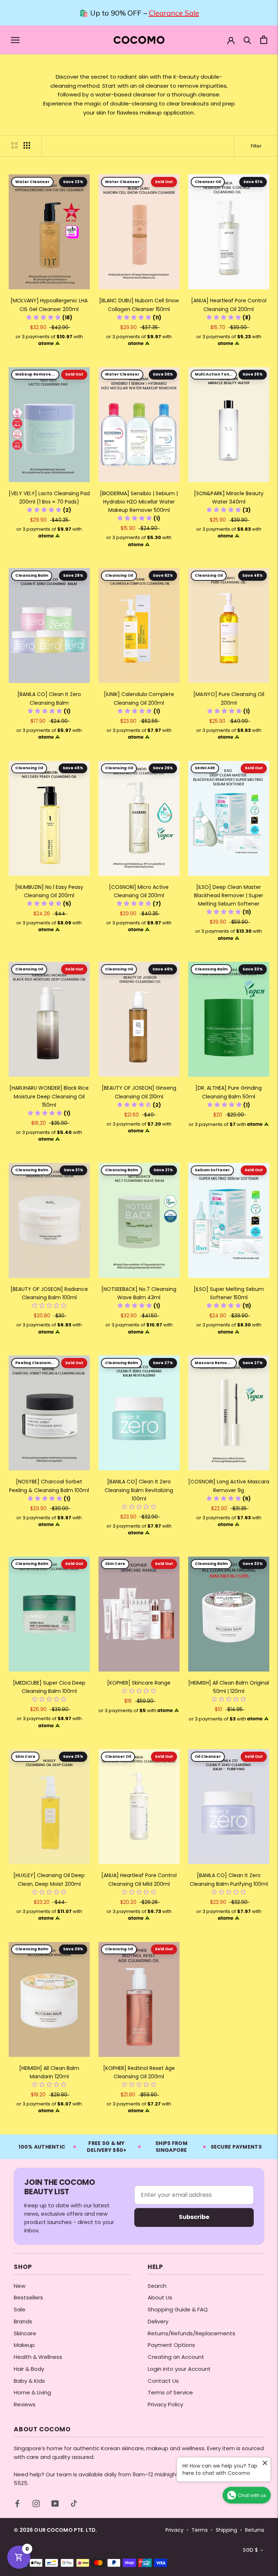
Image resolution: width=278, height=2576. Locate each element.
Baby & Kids (29, 2381)
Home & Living (32, 2392)
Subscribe (194, 2217)
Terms (200, 2530)
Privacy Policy (165, 2404)
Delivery (158, 2321)
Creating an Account (176, 2357)
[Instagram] (36, 2503)
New (20, 2286)
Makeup (24, 2345)
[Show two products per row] (14, 145)
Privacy (174, 2530)
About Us (160, 2297)
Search (157, 2286)
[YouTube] (55, 2503)
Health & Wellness (38, 2357)
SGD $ (250, 2550)
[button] (49, 318)
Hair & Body (29, 2369)
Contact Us (163, 2381)
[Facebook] (17, 2503)
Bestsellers (28, 2297)
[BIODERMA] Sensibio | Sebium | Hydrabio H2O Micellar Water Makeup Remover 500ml (139, 502)
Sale (20, 2309)
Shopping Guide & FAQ (178, 2309)
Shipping (226, 2530)
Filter (256, 146)
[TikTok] (74, 2503)
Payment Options (171, 2345)
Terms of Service (170, 2392)
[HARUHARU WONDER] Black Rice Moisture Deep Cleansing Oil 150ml (49, 1096)
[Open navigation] (15, 40)
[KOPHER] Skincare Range (139, 1683)
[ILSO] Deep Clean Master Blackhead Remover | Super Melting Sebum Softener (229, 895)
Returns (255, 2530)
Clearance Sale (174, 13)
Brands (23, 2321)
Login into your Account (179, 2369)
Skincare (25, 2333)
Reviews (25, 2404)
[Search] (247, 40)
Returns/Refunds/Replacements (191, 2333)
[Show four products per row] (27, 145)
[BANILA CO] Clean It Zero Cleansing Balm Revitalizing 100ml (139, 1490)
